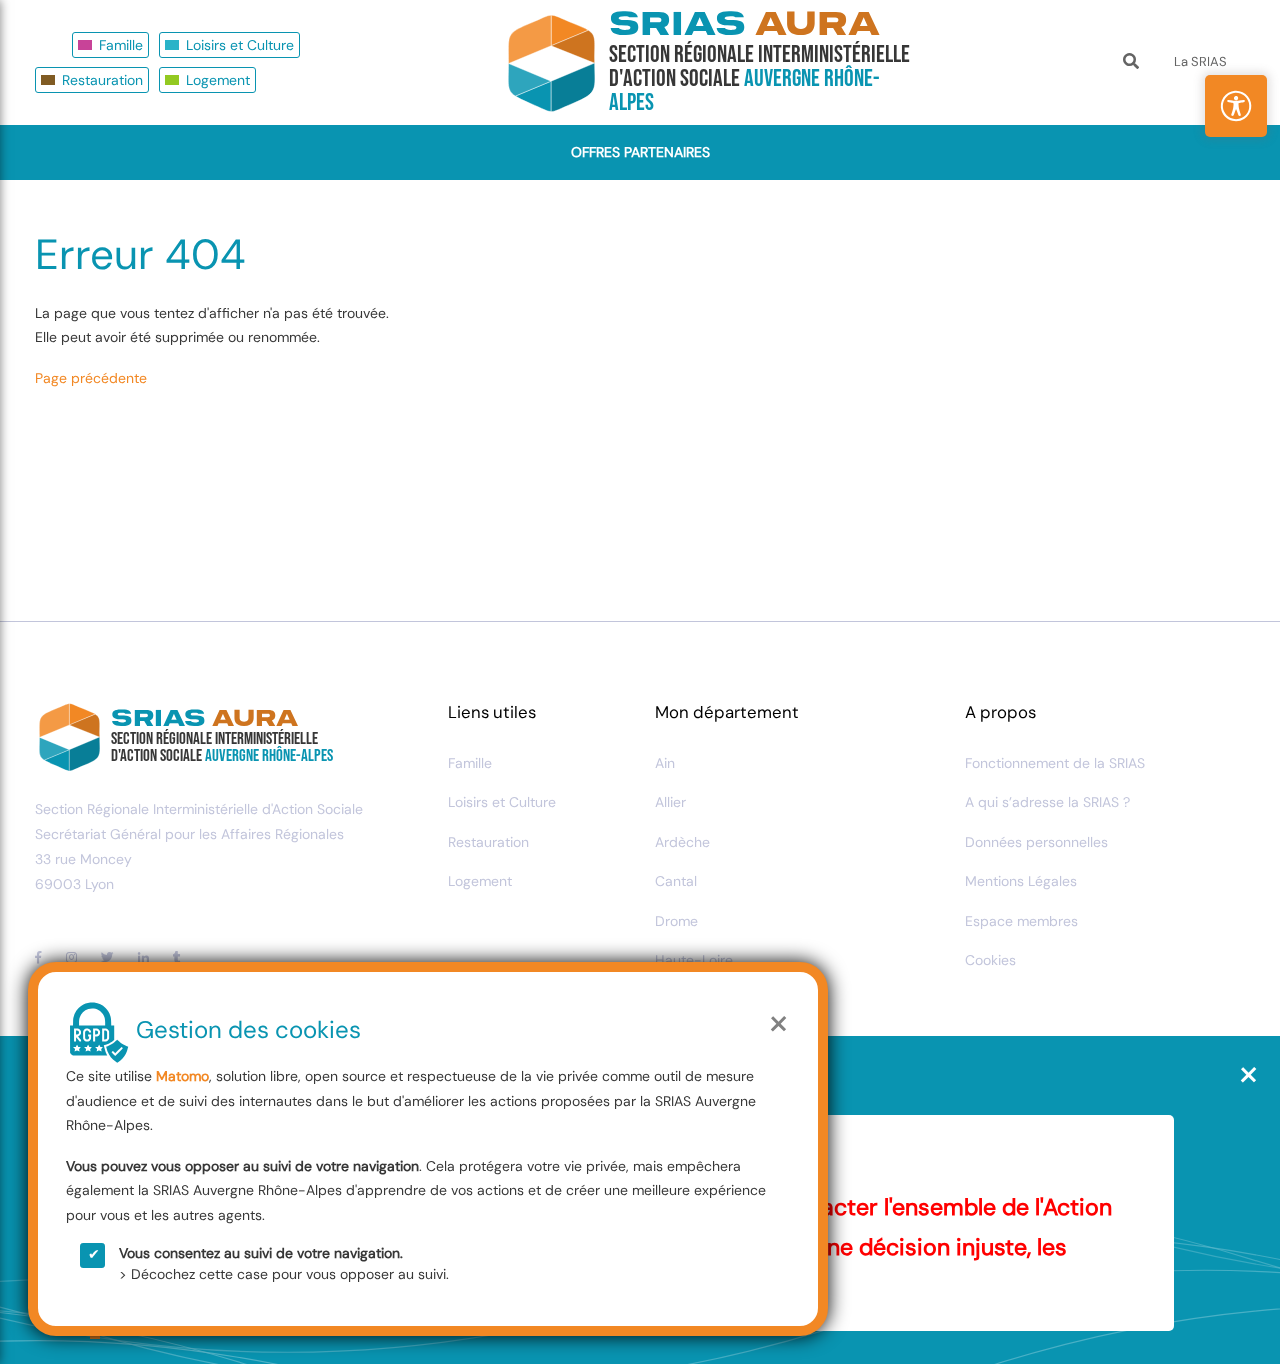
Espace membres (1021, 921)
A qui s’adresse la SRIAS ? (1047, 802)
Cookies (990, 960)
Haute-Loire (694, 960)
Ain (665, 763)
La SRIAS (1200, 61)
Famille (121, 45)
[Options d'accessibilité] (1236, 106)
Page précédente (91, 378)
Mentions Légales (1021, 881)
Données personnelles (1036, 842)
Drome (676, 921)
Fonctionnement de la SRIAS (1055, 763)
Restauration (102, 80)
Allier (670, 802)
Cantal (676, 881)
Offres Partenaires (640, 152)
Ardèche (682, 842)
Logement (218, 80)
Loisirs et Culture (240, 45)
